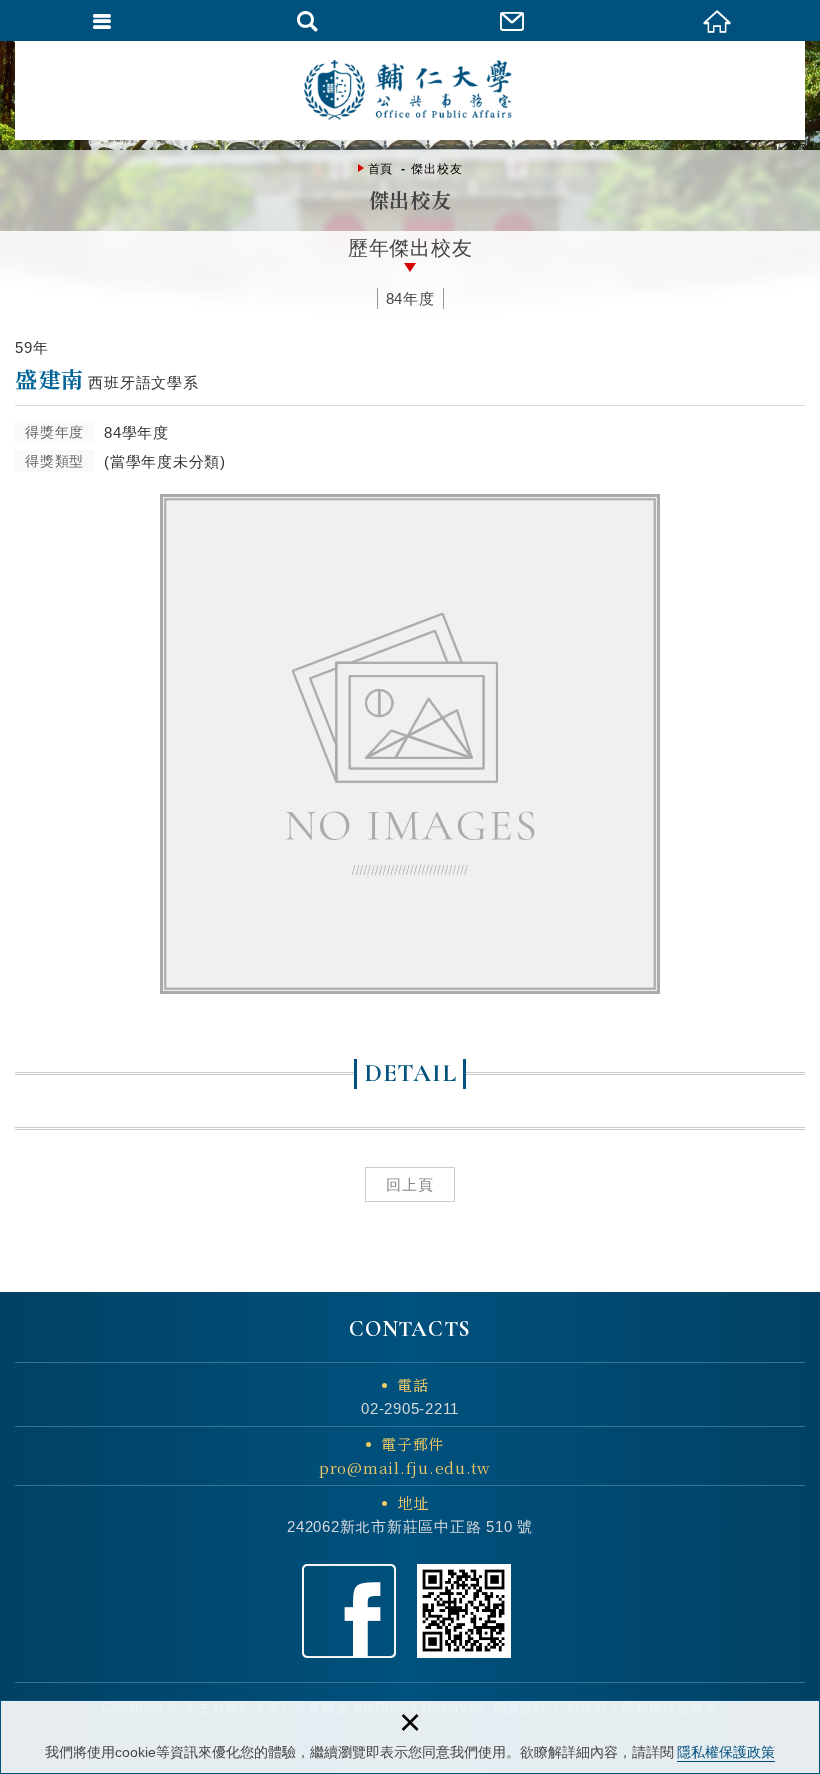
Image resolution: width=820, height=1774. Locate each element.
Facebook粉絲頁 (349, 1611)
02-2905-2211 (410, 1408)
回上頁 (410, 1184)
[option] (410, 744)
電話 (413, 1384)
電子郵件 (405, 1455)
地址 (413, 1502)
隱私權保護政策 (726, 1752)
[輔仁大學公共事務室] (410, 90)
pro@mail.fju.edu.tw (405, 1467)
